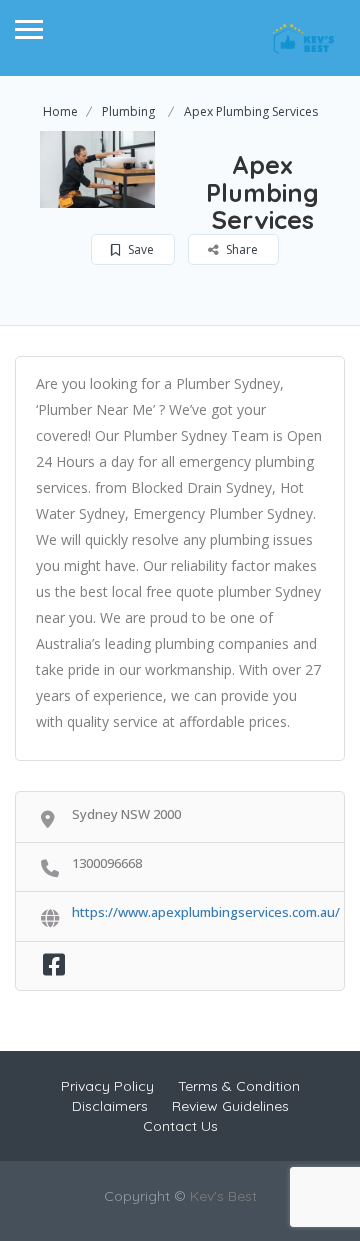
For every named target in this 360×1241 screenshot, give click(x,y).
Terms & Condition (239, 1086)
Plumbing (128, 111)
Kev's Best (223, 1196)
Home (60, 111)
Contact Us (180, 1126)
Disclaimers (110, 1106)
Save (139, 249)
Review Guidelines (230, 1106)
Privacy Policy (107, 1086)
